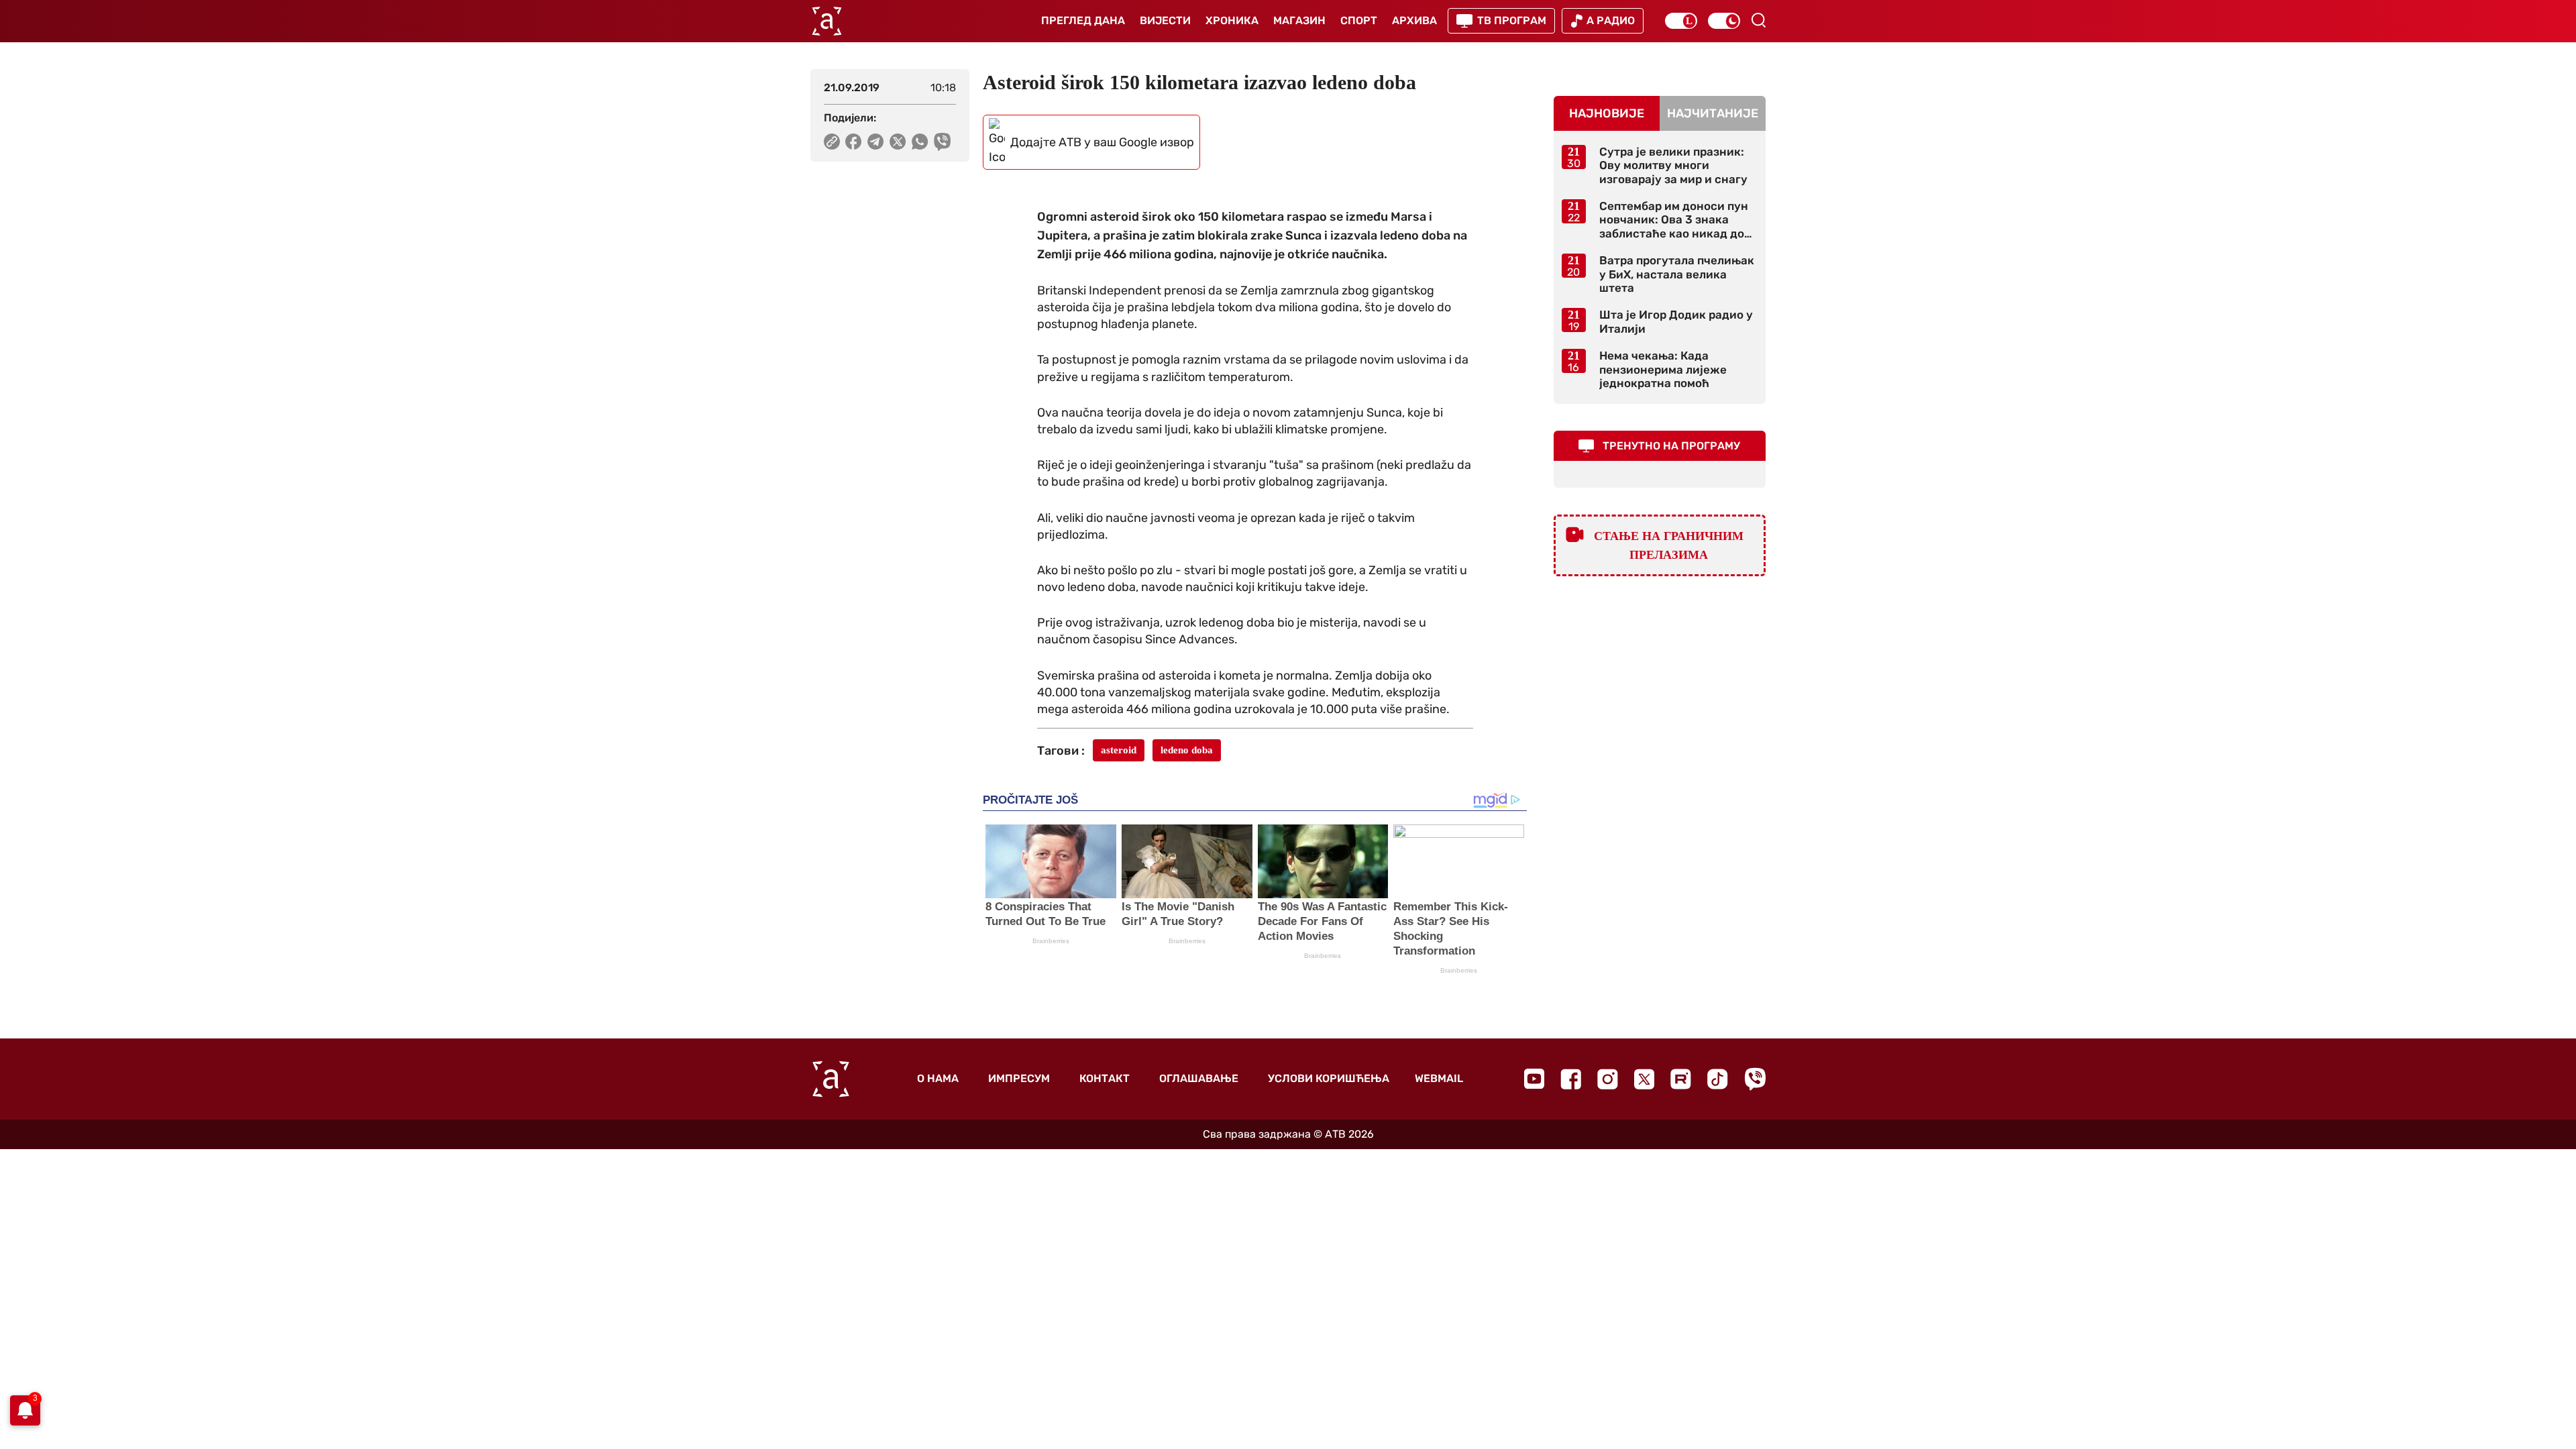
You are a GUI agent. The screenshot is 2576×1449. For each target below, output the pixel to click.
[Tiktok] (1718, 1079)
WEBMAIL (1439, 1078)
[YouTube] (1534, 1079)
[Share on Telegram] (876, 142)
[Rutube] (1681, 1079)
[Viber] (1755, 1079)
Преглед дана (1083, 20)
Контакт (1105, 1078)
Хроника (1232, 20)
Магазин (1299, 20)
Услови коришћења (1329, 1078)
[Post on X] (898, 142)
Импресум (1019, 1078)
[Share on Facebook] (854, 142)
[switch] (1681, 21)
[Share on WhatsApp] (920, 142)
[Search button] (1758, 20)
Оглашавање (1199, 1078)
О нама (938, 1078)
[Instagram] (1608, 1079)
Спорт (1359, 20)
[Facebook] (1571, 1079)
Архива (1414, 20)
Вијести (1165, 20)
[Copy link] (832, 142)
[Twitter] (1644, 1079)
